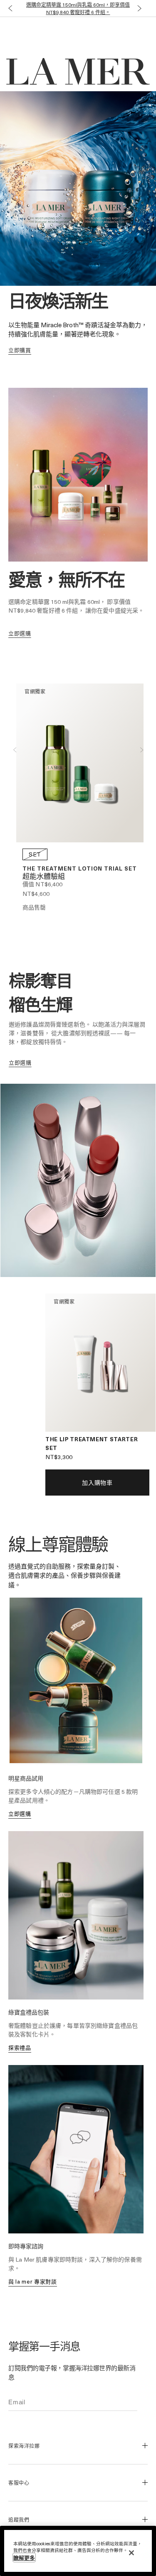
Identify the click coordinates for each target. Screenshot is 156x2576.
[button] (9, 9)
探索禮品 (20, 2047)
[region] (78, 2551)
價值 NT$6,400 (43, 884)
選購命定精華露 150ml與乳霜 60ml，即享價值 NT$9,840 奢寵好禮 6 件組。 (78, 8)
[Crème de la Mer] (32, 34)
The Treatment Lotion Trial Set (80, 868)
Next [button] (141, 750)
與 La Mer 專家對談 (33, 2281)
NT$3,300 (59, 1457)
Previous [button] (15, 750)
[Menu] (144, 34)
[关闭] (131, 2553)
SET (35, 854)
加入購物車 (97, 1483)
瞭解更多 (24, 2558)
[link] (20, 350)
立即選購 (20, 1813)
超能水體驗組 (44, 877)
